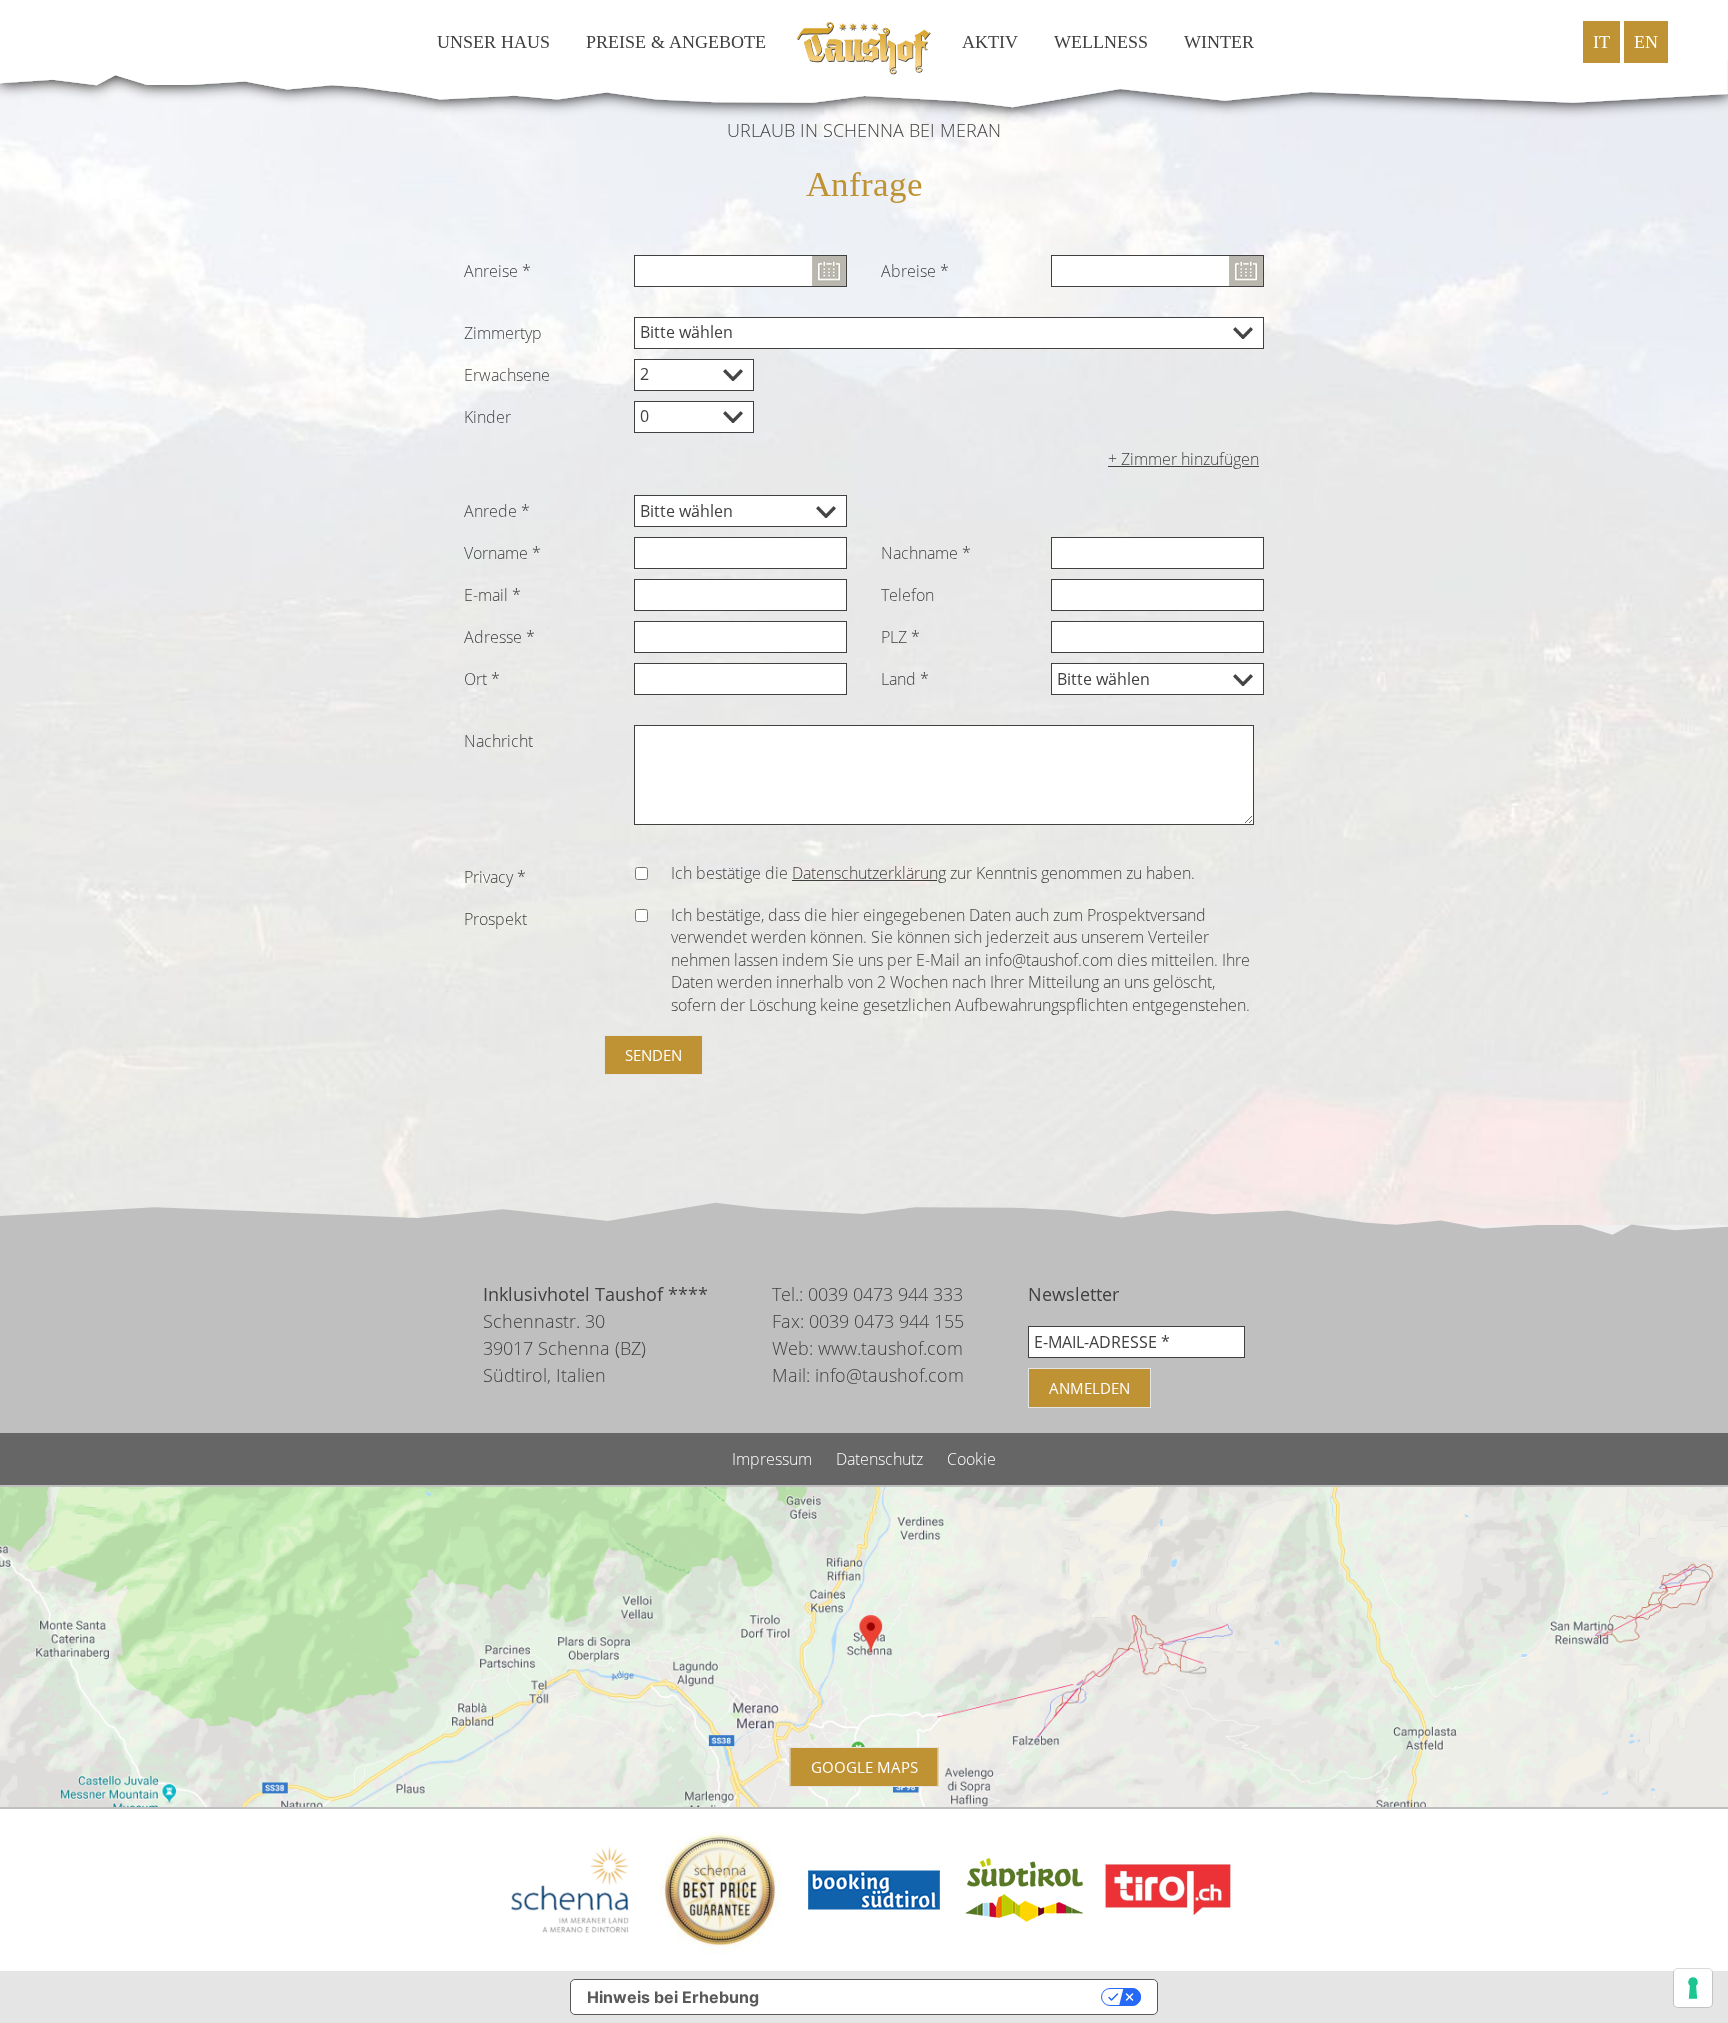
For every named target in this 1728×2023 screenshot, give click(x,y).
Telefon (907, 595)
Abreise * (915, 271)
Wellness (1101, 42)
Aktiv (990, 42)
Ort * (482, 679)
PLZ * (900, 637)
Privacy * (495, 877)
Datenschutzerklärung (869, 873)
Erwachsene (507, 375)
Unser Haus (493, 42)
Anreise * (497, 271)
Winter (1219, 42)
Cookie (971, 1459)
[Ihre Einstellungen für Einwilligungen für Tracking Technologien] (1693, 1988)
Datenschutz (881, 1459)
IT (1601, 42)
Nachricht (498, 741)
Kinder (487, 417)
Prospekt (495, 919)
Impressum (774, 1459)
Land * (905, 679)
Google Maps (864, 1767)
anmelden (1089, 1388)
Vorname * (502, 553)
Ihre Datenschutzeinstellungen (940, 1997)
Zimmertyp (503, 333)
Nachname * (926, 553)
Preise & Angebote (676, 42)
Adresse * (499, 637)
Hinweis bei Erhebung (673, 1997)
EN (1646, 42)
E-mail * (492, 595)
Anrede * (497, 511)
